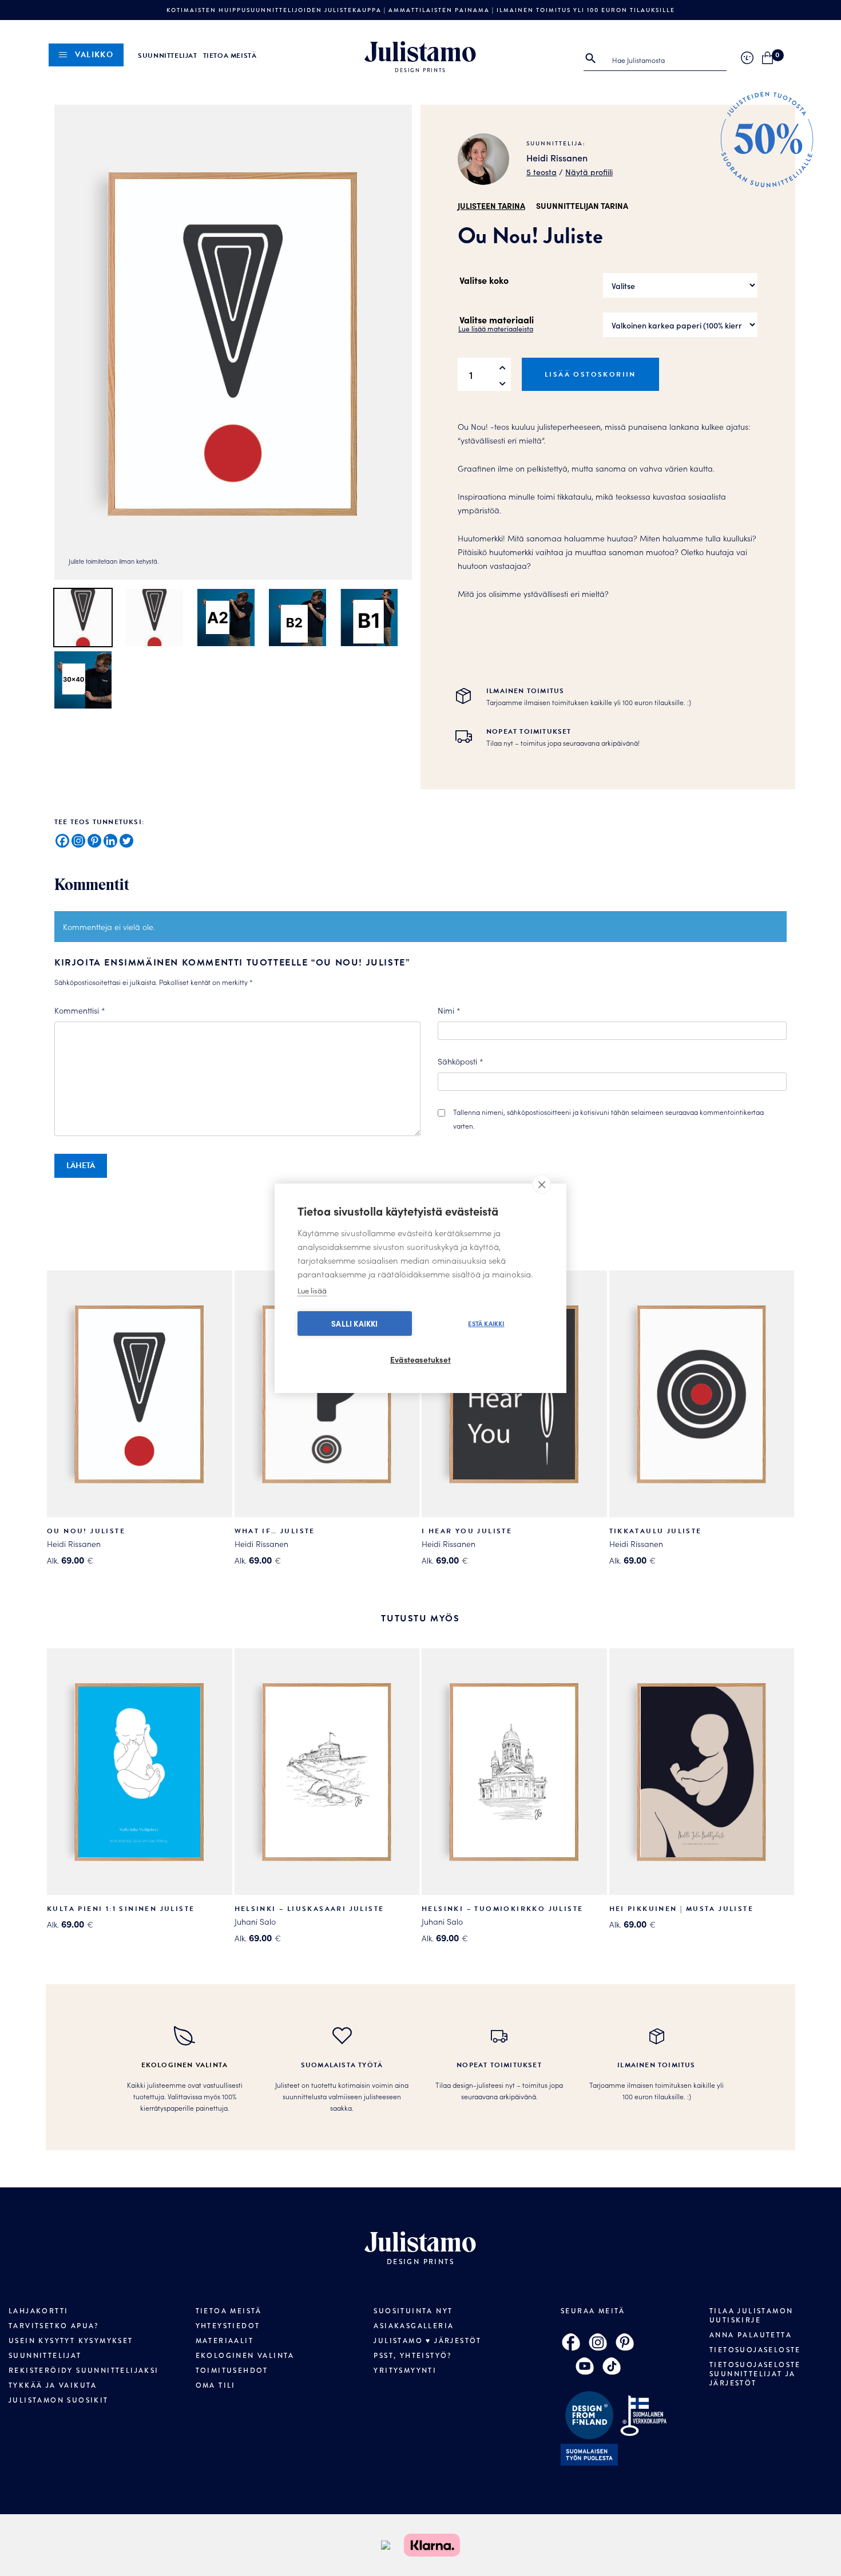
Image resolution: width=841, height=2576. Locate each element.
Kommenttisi (80, 1010)
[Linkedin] (110, 841)
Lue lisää (312, 1290)
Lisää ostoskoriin (590, 374)
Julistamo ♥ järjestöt (427, 2341)
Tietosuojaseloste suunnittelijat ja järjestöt (755, 2374)
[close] (542, 1184)
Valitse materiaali (497, 319)
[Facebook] (62, 841)
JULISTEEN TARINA (491, 205)
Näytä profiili (589, 172)
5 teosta (542, 172)
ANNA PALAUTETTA (751, 2335)
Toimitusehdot (232, 2371)
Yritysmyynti (405, 2371)
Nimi (449, 1010)
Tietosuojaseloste (755, 2350)
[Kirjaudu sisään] (747, 58)
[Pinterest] (94, 841)
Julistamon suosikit (59, 2400)
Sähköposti (461, 1061)
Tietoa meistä (230, 56)
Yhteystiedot (228, 2326)
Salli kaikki (354, 1323)
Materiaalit (225, 2341)
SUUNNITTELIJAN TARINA (582, 205)
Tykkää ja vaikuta (53, 2385)
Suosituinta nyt (413, 2311)
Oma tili (216, 2385)
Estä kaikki (486, 1323)
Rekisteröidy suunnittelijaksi (84, 2371)
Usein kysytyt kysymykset (71, 2341)
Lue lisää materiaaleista (496, 328)
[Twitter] (126, 841)
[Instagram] (78, 841)
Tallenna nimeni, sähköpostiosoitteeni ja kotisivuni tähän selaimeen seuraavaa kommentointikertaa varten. (608, 1119)
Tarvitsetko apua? (54, 2326)
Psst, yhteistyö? (412, 2356)
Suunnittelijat (167, 56)
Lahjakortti (38, 2311)
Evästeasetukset (420, 1360)
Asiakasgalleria (414, 2326)
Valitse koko (484, 280)
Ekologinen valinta (245, 2356)
